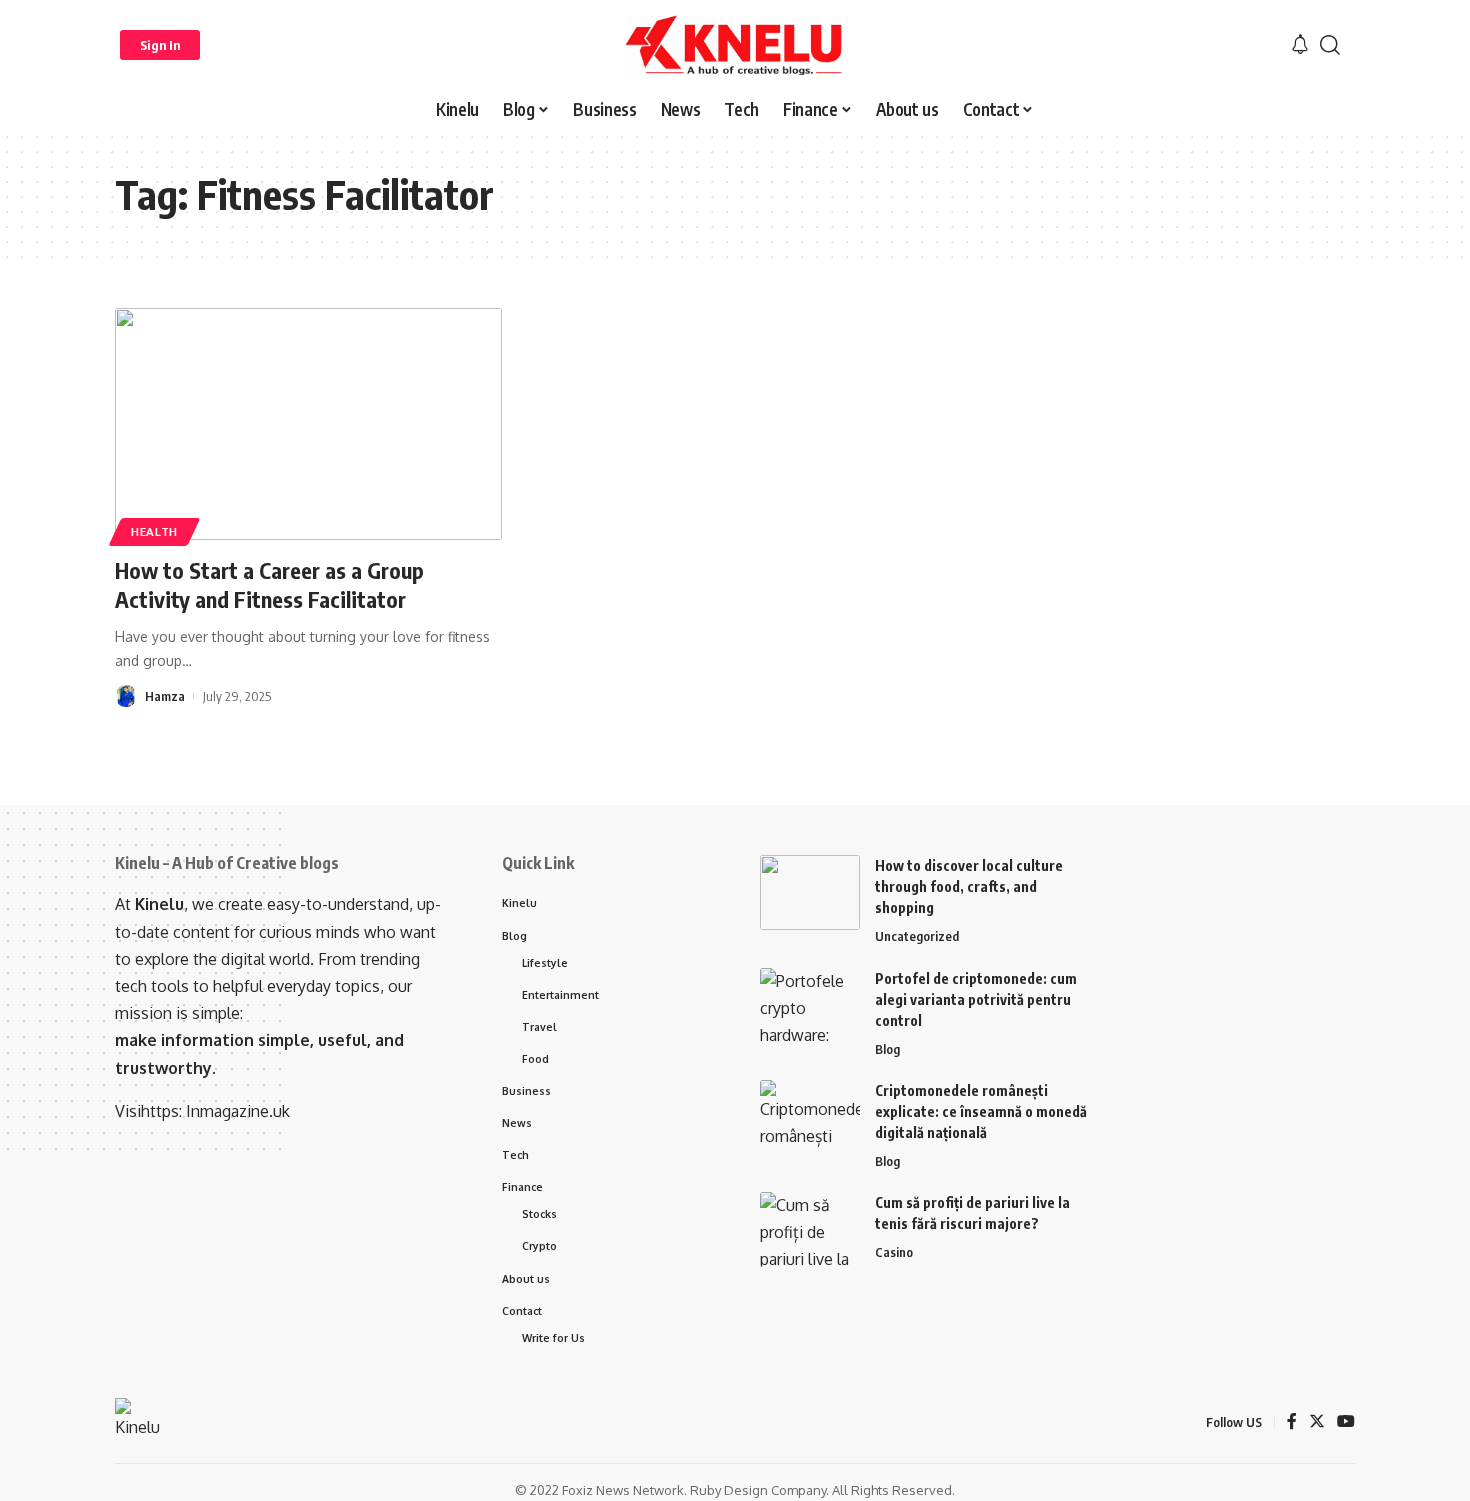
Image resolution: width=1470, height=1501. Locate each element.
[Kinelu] (734, 45)
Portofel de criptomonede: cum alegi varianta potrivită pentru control (976, 999)
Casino (894, 1252)
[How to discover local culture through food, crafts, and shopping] (810, 892)
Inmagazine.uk (238, 1111)
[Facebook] (1292, 1422)
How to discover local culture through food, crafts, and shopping (969, 886)
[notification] (1300, 45)
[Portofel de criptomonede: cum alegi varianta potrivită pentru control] (810, 1005)
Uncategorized (917, 936)
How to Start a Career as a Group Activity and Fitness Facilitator (269, 584)
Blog (887, 1049)
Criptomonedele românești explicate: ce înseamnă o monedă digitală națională (981, 1111)
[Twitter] (1317, 1422)
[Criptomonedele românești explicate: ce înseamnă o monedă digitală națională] (810, 1117)
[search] (1330, 45)
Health (154, 531)
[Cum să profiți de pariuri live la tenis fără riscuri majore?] (810, 1229)
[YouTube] (1346, 1422)
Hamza (165, 696)
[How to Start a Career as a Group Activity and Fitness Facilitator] (308, 424)
